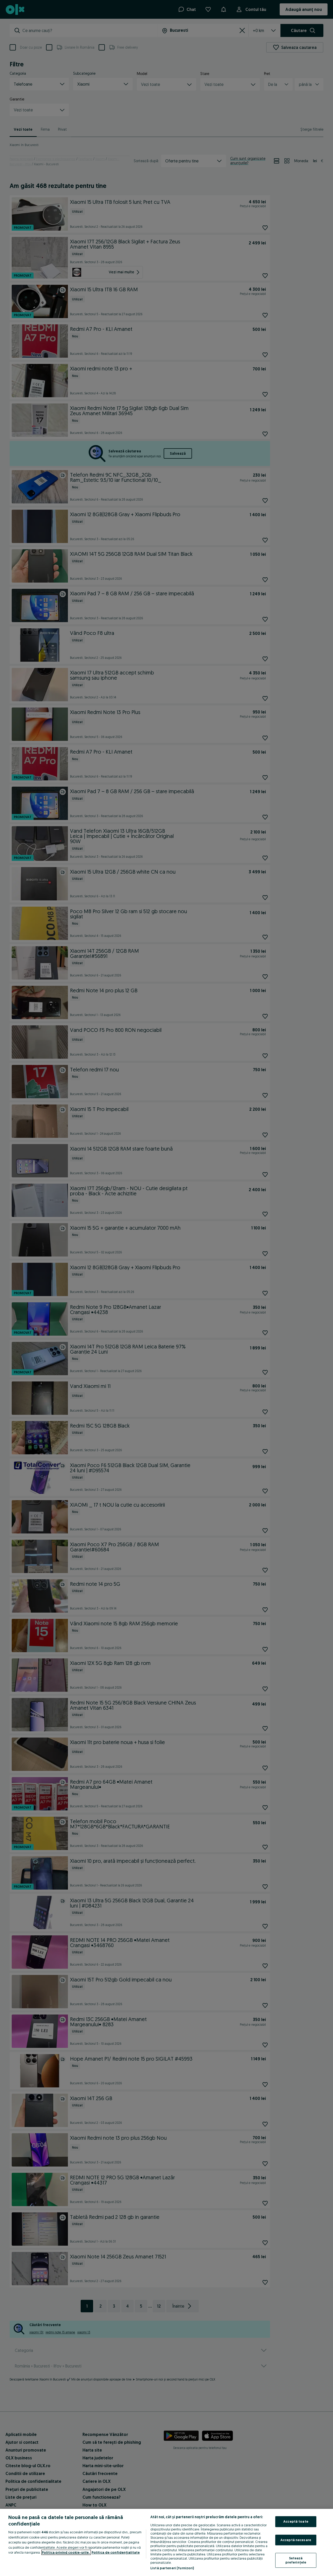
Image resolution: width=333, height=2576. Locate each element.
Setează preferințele (296, 2560)
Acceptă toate (296, 2521)
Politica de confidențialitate (116, 2552)
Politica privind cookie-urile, (66, 2552)
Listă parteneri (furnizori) (172, 2568)
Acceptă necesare (296, 2540)
